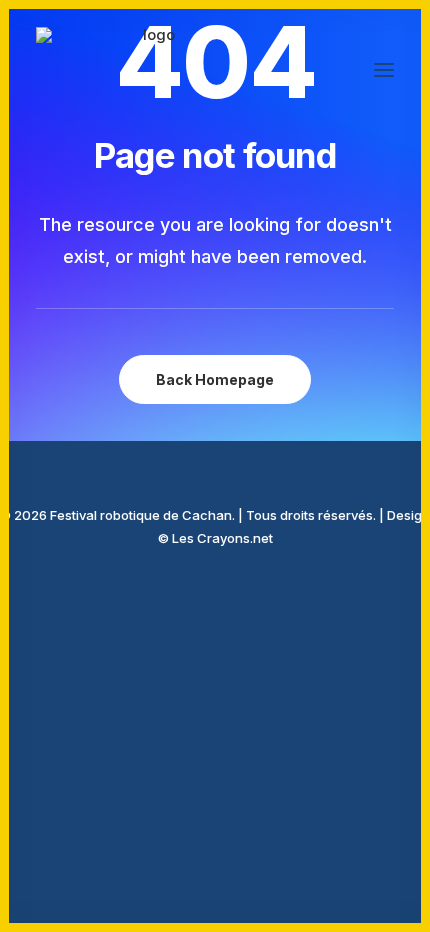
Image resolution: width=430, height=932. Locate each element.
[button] (384, 69)
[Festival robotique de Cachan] (151, 69)
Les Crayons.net (222, 538)
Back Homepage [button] (215, 379)
